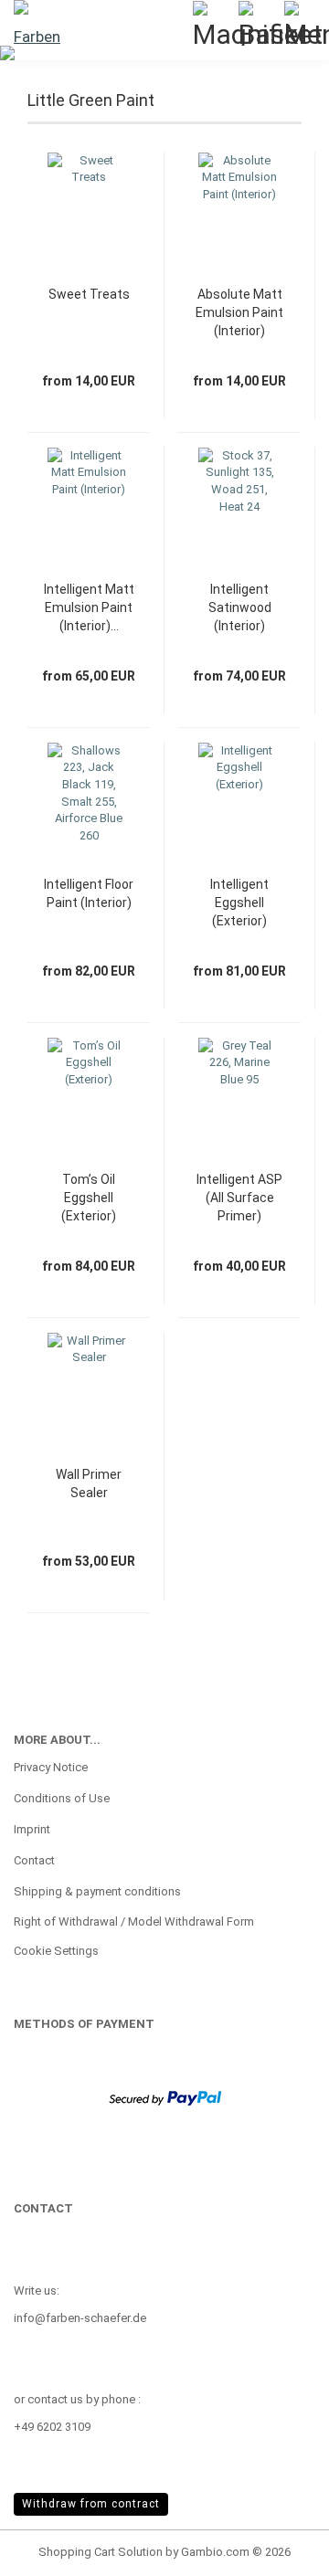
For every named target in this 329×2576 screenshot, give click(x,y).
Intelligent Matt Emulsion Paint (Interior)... (89, 607)
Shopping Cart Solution (101, 2552)
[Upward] (279, 2549)
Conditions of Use (62, 1798)
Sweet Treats (89, 294)
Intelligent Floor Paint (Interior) (89, 893)
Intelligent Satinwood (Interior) (240, 607)
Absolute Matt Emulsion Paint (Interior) (239, 312)
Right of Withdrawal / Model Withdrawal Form (134, 1921)
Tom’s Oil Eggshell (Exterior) (89, 1198)
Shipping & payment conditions (97, 1891)
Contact (34, 1860)
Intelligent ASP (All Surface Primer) (239, 1198)
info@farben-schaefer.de (80, 2318)
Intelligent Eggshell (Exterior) (239, 903)
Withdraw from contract (91, 2504)
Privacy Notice (51, 1767)
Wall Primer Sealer (89, 1483)
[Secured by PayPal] (165, 2097)
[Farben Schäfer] (37, 23)
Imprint (32, 1829)
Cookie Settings (56, 1951)
